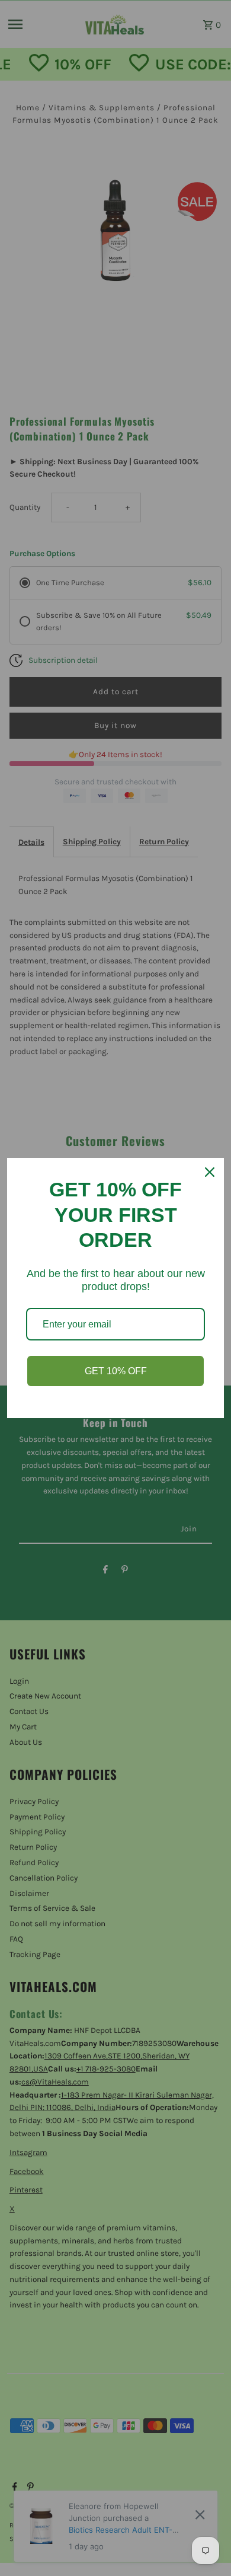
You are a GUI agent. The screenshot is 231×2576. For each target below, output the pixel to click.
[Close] (210, 1172)
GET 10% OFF (116, 1371)
